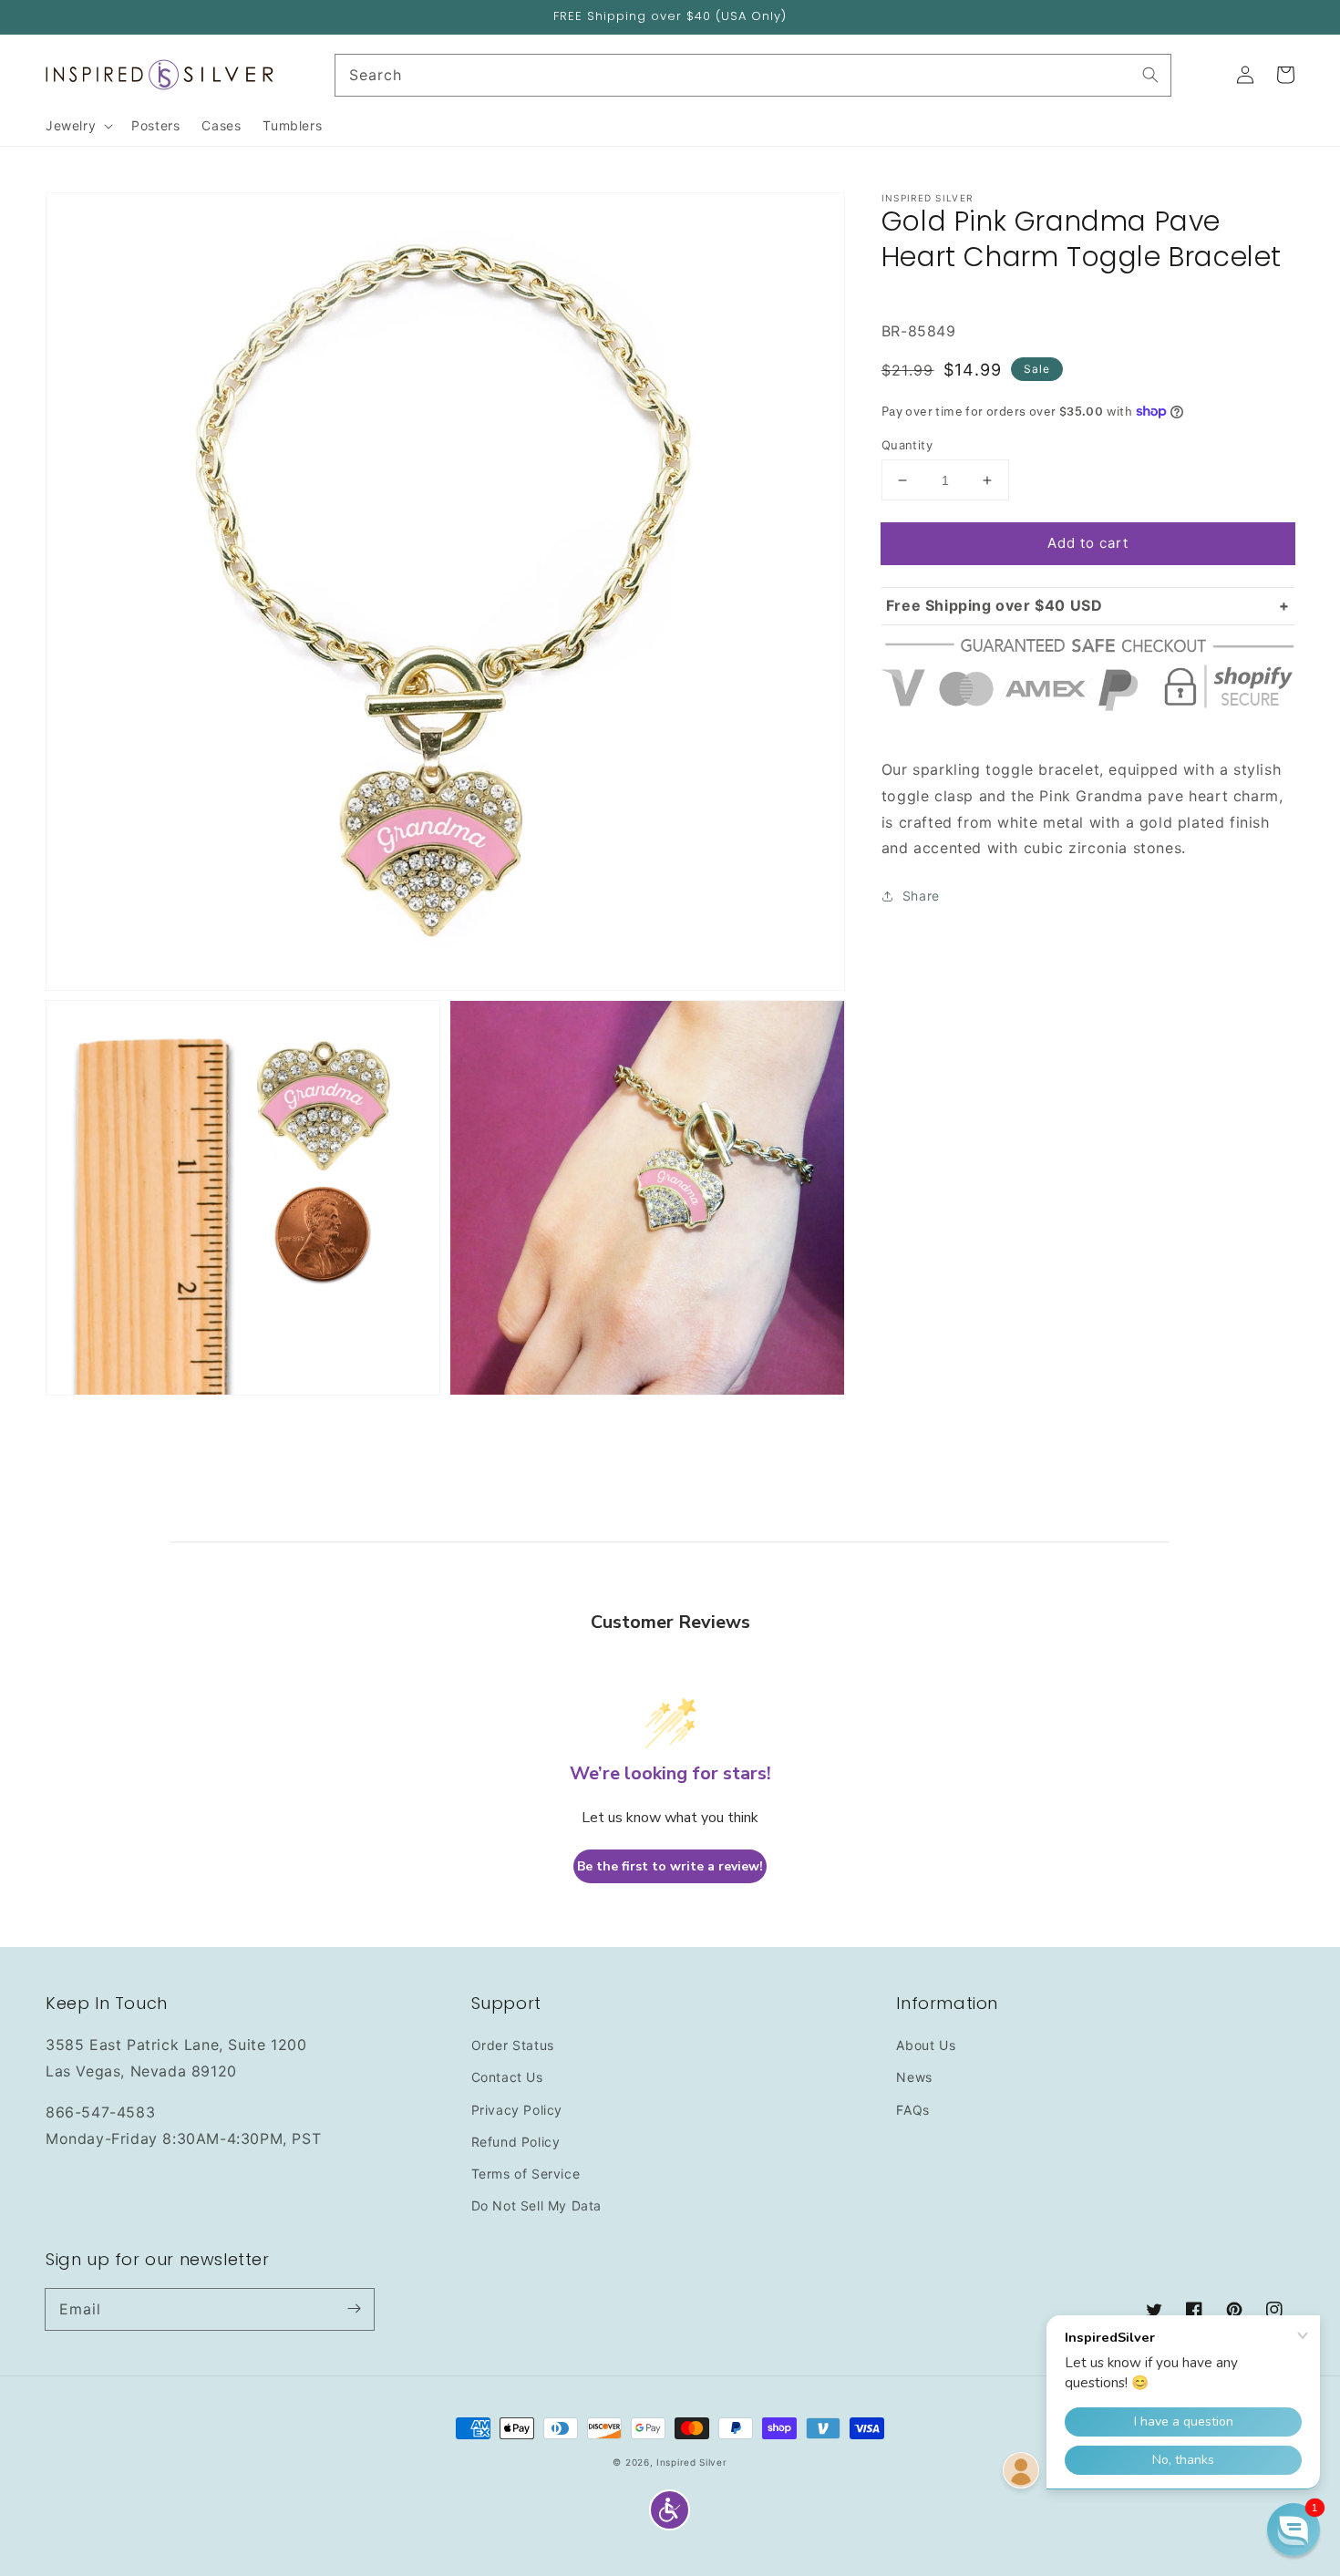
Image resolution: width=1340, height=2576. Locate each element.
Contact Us (507, 2077)
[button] (670, 2510)
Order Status (513, 2045)
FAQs (912, 2110)
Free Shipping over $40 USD (995, 605)
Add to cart (1088, 543)
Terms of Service (526, 2174)
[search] (753, 75)
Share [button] (921, 896)
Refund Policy (516, 2142)
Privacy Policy (517, 2110)
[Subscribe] (354, 2309)
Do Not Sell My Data (536, 2205)
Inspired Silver (692, 2462)
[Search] (1150, 75)
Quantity (907, 445)
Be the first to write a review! (670, 1866)
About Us (926, 2045)
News (914, 2077)
